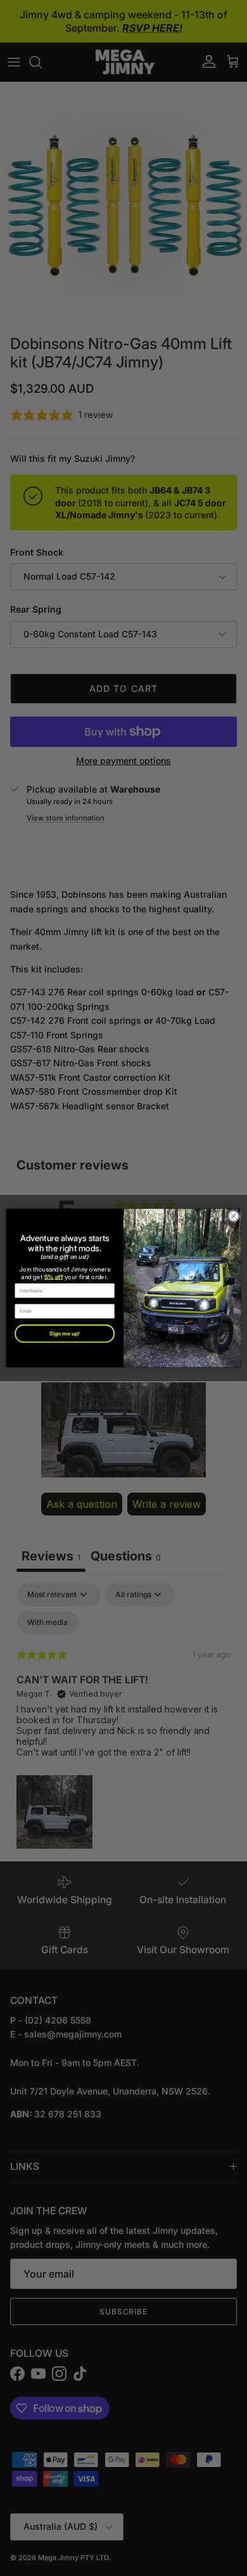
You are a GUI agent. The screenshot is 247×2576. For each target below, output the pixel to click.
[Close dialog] (234, 1216)
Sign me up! (64, 1334)
